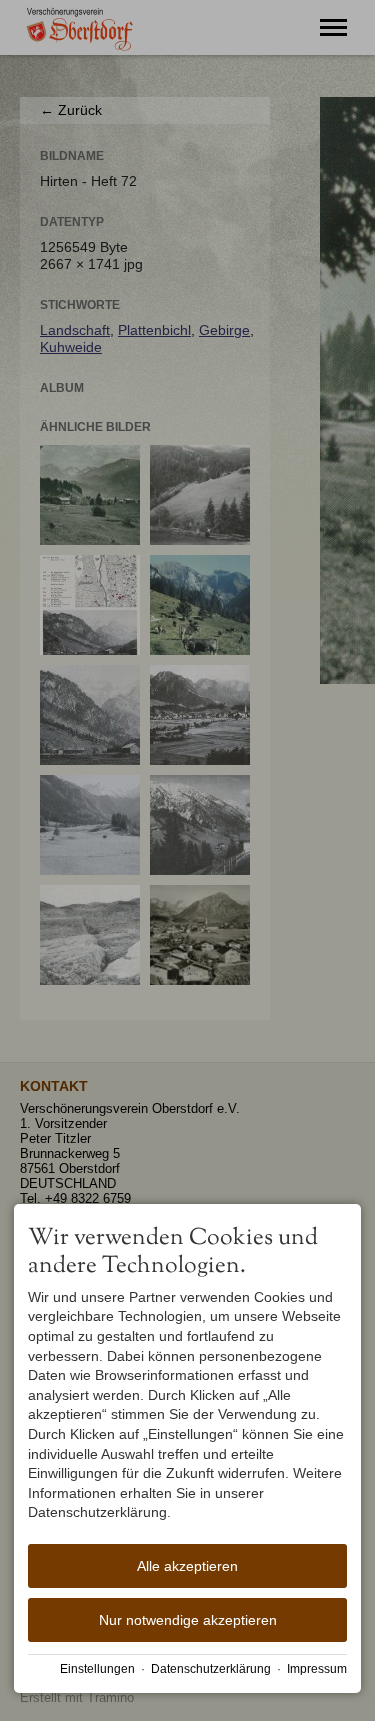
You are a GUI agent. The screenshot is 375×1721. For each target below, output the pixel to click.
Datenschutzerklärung (211, 1669)
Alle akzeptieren (187, 1566)
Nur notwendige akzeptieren (188, 1620)
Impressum (317, 1669)
